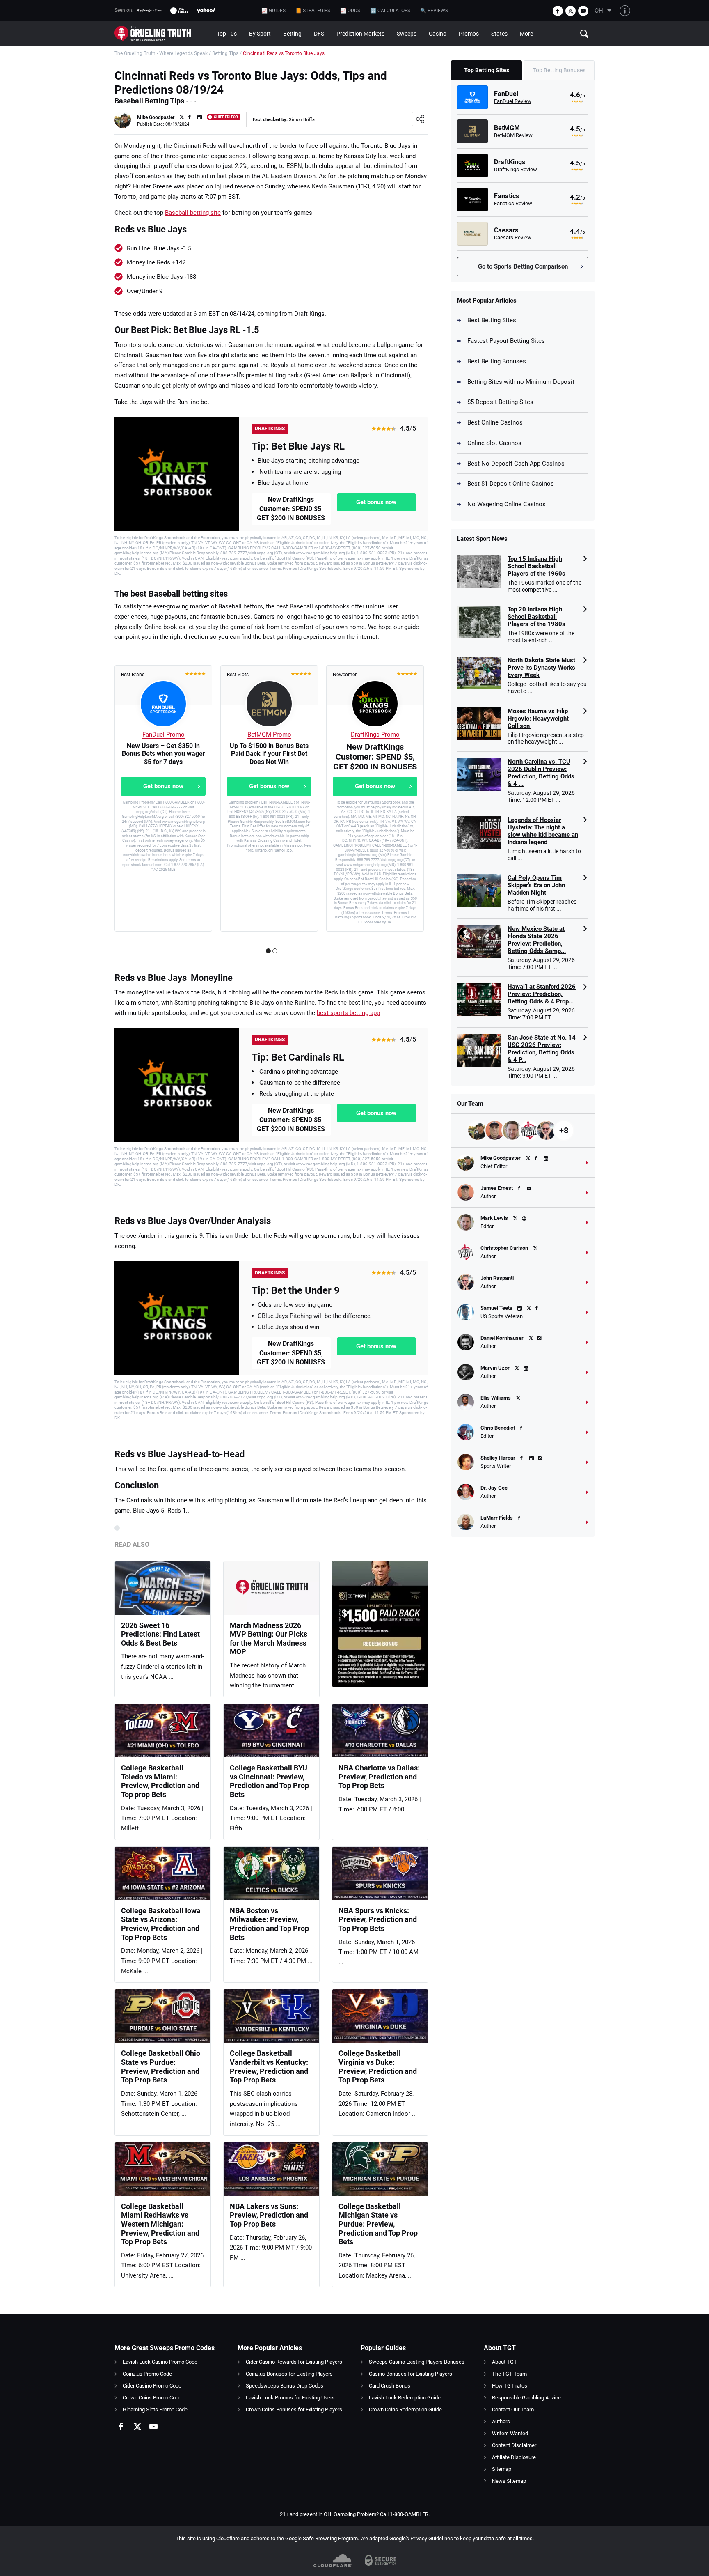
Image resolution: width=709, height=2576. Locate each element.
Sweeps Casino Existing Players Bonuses (417, 2362)
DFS (319, 34)
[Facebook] (558, 11)
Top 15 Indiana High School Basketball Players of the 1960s (536, 566)
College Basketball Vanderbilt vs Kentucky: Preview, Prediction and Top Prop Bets (269, 2066)
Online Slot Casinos (494, 443)
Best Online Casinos (495, 422)
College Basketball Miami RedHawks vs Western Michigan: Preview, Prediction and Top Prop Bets (160, 2224)
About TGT (504, 2362)
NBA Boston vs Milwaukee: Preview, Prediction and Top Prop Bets (269, 1924)
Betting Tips (225, 53)
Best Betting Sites (492, 320)
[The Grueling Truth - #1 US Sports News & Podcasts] (162, 34)
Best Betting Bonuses (497, 361)
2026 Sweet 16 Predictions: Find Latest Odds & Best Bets (160, 1634)
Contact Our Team (513, 2410)
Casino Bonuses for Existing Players (411, 2374)
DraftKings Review (516, 169)
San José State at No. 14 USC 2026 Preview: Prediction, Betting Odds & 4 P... (542, 1049)
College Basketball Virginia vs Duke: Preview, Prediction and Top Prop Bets (378, 2066)
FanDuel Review (513, 101)
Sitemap (502, 2469)
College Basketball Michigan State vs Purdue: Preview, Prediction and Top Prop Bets (378, 2224)
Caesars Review (513, 238)
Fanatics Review (513, 203)
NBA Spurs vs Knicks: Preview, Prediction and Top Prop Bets (378, 1919)
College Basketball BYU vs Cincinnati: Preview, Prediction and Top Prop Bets (269, 1781)
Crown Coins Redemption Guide (405, 2410)
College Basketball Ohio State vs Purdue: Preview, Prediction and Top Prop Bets (161, 2066)
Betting (292, 34)
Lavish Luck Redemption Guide (405, 2398)
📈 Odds (350, 11)
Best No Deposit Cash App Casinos (516, 464)
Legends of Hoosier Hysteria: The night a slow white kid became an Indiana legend (543, 831)
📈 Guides (273, 11)
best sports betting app (348, 1013)
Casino (438, 34)
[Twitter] (571, 11)
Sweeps (407, 34)
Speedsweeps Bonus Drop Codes (285, 2386)
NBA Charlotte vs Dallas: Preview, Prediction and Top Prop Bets (379, 1777)
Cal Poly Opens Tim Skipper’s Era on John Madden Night (536, 885)
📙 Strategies (313, 11)
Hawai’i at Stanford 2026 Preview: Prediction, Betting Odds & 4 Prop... (542, 994)
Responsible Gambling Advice (526, 2398)
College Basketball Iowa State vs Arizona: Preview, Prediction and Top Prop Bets (161, 1924)
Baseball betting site (193, 213)
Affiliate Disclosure (514, 2457)
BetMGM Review (513, 135)
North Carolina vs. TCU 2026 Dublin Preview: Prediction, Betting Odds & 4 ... (541, 773)
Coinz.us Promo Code (147, 2374)
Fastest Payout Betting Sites (506, 341)
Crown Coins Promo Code (152, 2398)
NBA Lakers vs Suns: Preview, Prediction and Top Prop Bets (269, 2215)
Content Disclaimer (514, 2445)
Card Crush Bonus (390, 2386)
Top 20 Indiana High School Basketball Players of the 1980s (536, 617)
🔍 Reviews (434, 11)
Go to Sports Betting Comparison (523, 266)
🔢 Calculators (390, 11)
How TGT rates (510, 2386)
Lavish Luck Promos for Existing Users (290, 2398)
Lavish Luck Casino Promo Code (160, 2362)
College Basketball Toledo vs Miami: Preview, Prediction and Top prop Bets (160, 1781)
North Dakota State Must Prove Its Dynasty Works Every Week (541, 668)
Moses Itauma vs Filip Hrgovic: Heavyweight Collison (538, 719)
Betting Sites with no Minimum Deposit (521, 382)
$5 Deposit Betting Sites (500, 402)
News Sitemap (509, 2481)
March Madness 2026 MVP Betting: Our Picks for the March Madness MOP (269, 1639)
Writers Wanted (510, 2433)
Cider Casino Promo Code (152, 2386)
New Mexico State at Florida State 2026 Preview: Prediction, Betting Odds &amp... (537, 940)
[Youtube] (583, 11)
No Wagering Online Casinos (507, 504)
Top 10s (227, 34)
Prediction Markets (360, 34)
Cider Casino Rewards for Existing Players (294, 2362)
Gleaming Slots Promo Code (155, 2410)
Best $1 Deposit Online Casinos (511, 484)
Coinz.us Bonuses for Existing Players (289, 2374)
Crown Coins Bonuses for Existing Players (294, 2410)
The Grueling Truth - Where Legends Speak (161, 53)
